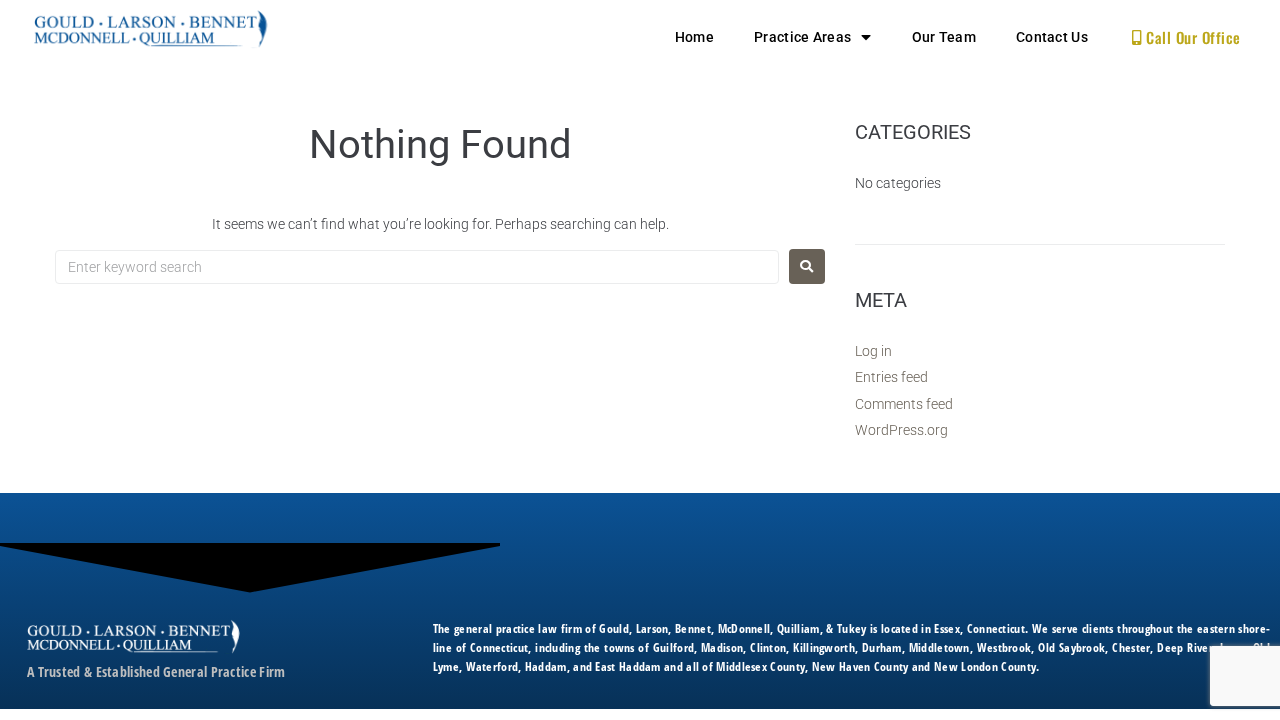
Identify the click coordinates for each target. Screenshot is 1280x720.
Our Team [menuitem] (944, 37)
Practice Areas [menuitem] (802, 37)
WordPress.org (901, 430)
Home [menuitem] (694, 37)
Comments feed (904, 404)
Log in (873, 351)
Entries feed (891, 377)
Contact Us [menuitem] (1052, 37)
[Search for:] (417, 267)
